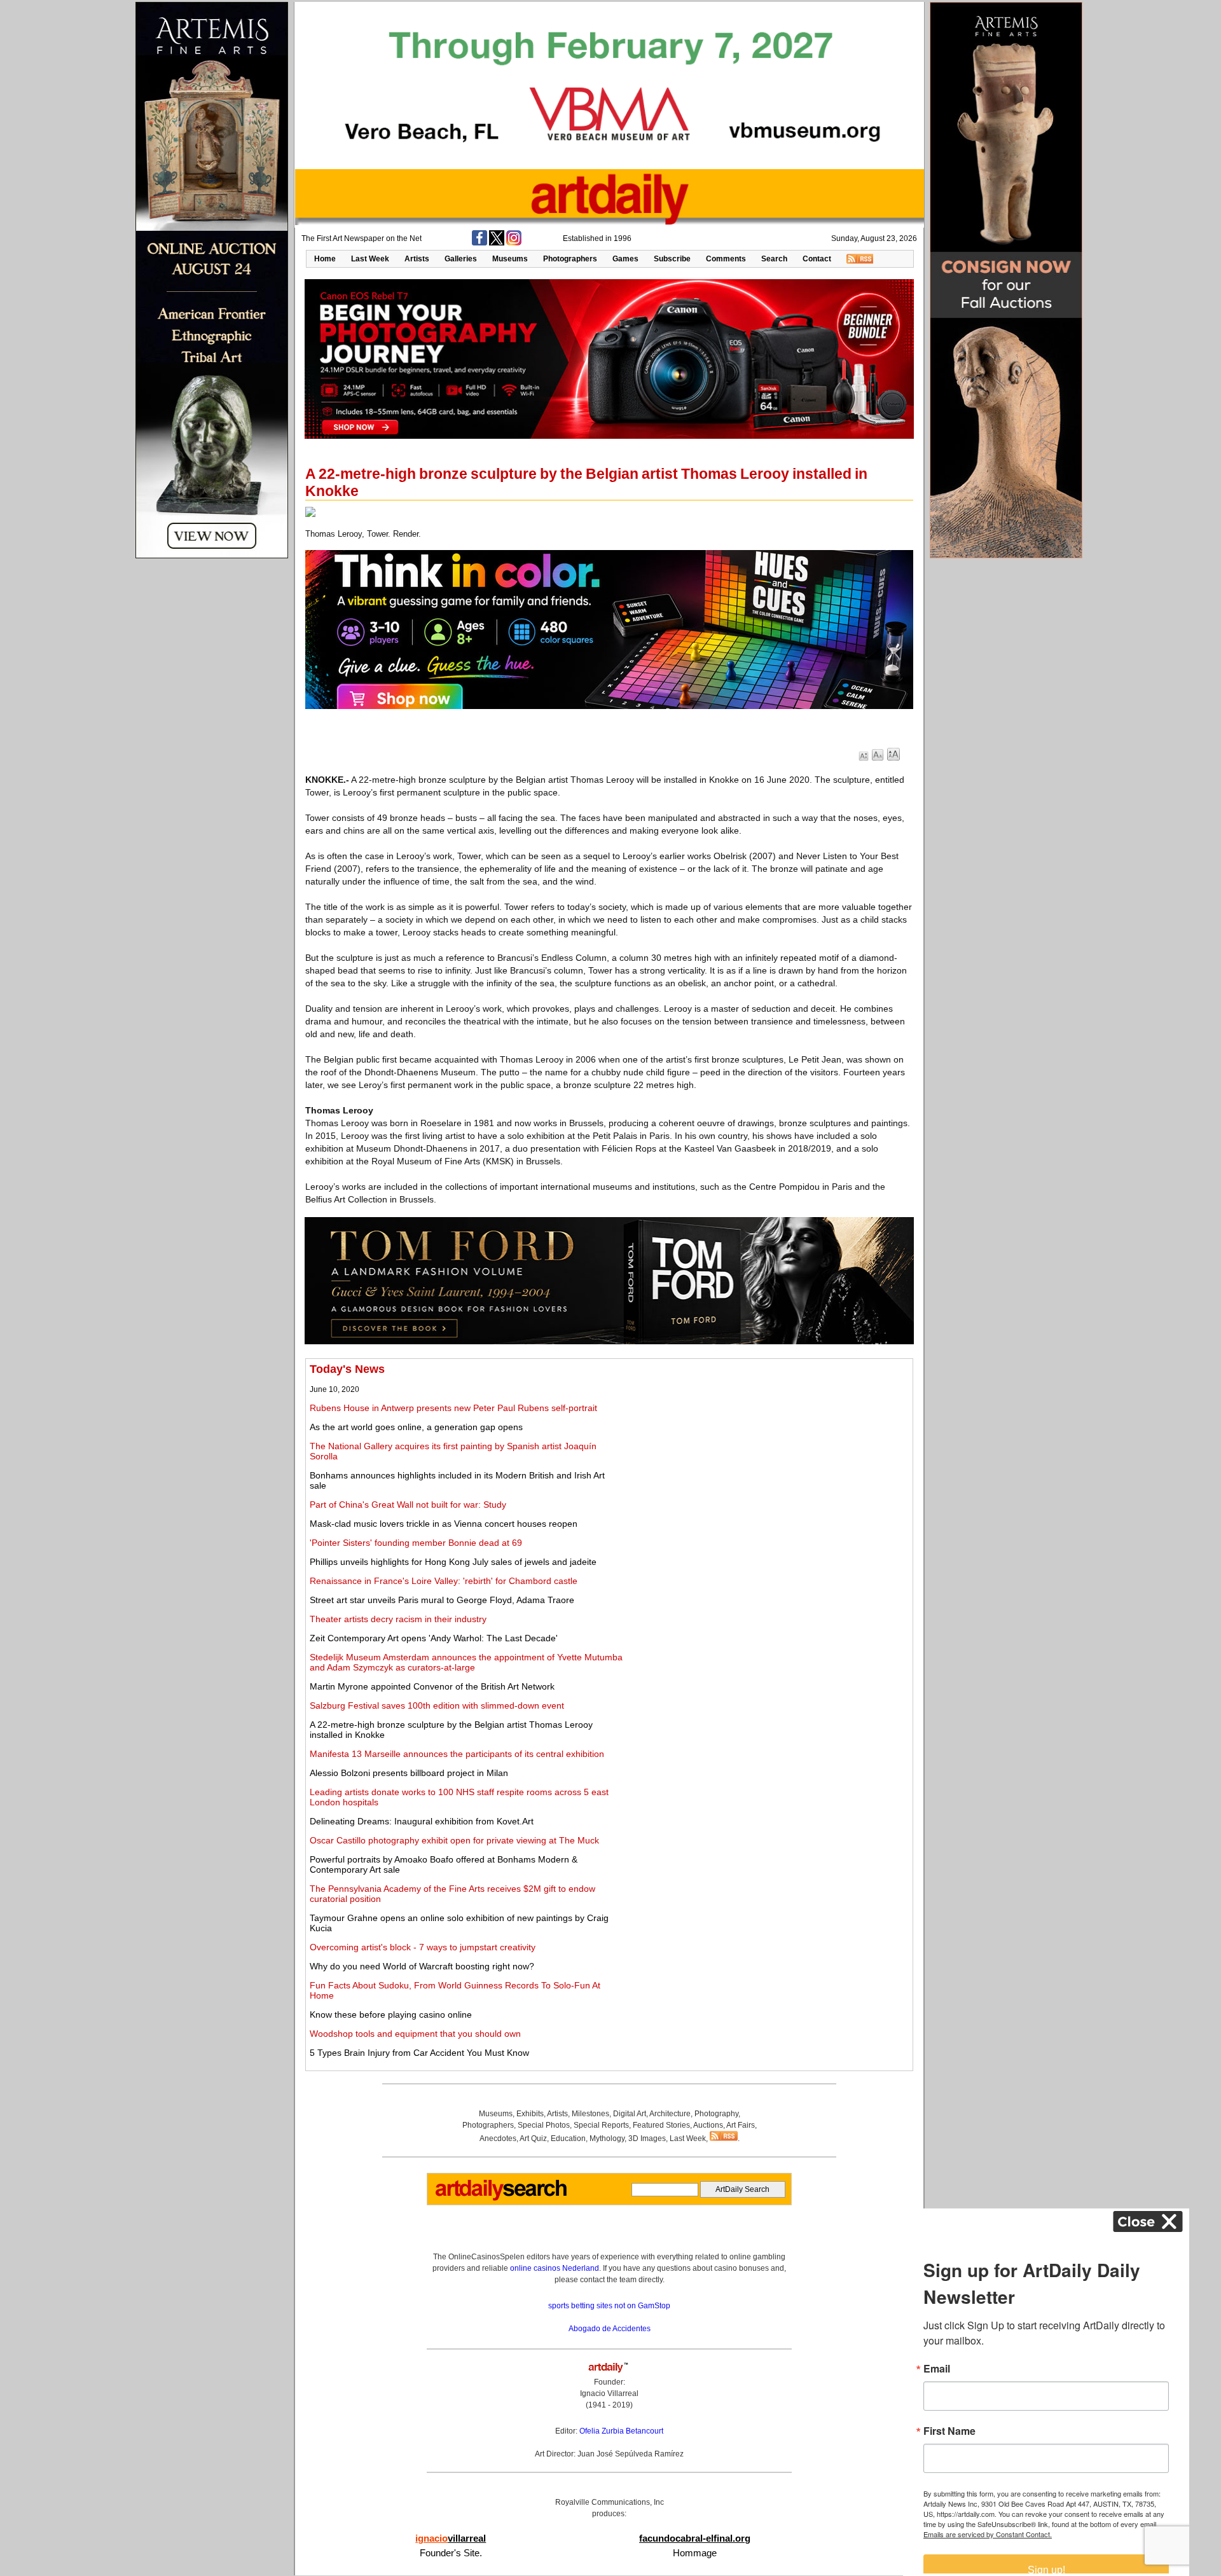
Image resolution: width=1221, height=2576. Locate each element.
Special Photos (544, 2125)
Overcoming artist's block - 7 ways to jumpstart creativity (423, 1947)
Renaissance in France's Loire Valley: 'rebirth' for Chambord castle (444, 1581)
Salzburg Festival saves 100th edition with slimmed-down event (437, 1705)
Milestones (590, 2114)
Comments (726, 259)
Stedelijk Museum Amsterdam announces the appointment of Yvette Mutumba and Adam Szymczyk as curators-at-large (466, 1662)
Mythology (607, 2139)
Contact (817, 259)
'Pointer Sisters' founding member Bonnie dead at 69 (416, 1543)
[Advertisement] (768, 1452)
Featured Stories (661, 2125)
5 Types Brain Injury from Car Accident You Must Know (419, 2053)
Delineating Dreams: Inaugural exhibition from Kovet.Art (422, 1821)
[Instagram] (514, 243)
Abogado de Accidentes (610, 2329)
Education (568, 2139)
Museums (510, 259)
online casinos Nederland (555, 2268)
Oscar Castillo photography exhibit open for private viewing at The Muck (454, 1840)
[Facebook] (479, 243)
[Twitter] (497, 243)
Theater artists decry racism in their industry (398, 1619)
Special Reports (601, 2125)
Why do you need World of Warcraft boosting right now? (422, 1966)
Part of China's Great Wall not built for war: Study (408, 1505)
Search (774, 259)
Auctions (708, 2125)
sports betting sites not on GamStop (609, 2306)
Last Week (370, 259)
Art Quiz (533, 2139)
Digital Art (630, 2114)
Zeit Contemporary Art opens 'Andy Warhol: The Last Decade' (434, 1638)
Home (325, 259)
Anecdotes (498, 2139)
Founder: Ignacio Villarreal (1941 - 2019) (609, 2393)
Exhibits (530, 2114)
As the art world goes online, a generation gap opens (416, 1427)
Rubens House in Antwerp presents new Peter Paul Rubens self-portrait (453, 1408)
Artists (417, 259)
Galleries (461, 259)
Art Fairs (741, 2125)
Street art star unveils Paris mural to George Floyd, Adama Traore (442, 1600)
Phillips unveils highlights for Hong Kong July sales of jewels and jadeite (453, 1562)
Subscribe (672, 259)
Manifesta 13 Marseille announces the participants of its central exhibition (457, 1754)
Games (625, 259)
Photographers (570, 259)
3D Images (647, 2139)
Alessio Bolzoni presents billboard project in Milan (409, 1773)
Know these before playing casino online (391, 2015)
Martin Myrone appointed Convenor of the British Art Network (432, 1686)
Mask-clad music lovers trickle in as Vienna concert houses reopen (444, 1524)
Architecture (670, 2114)
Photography (716, 2114)
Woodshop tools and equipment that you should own (415, 2034)
